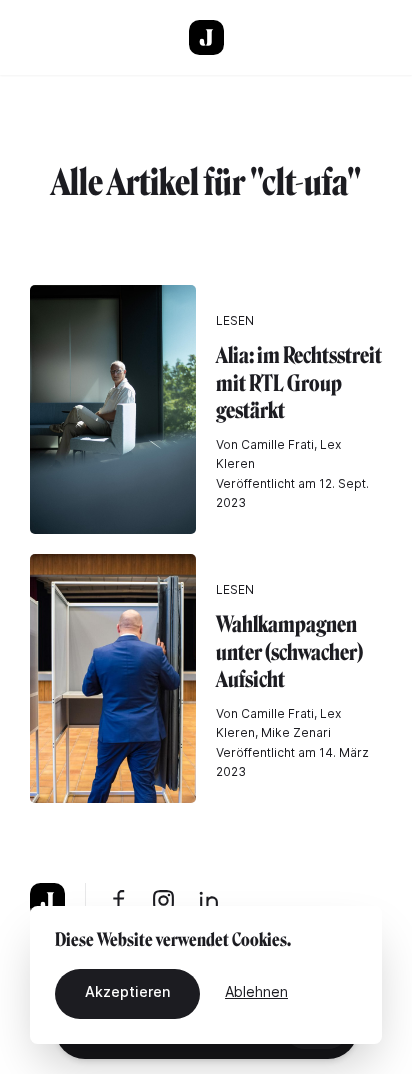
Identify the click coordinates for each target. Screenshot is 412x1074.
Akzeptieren (127, 991)
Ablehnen (256, 991)
